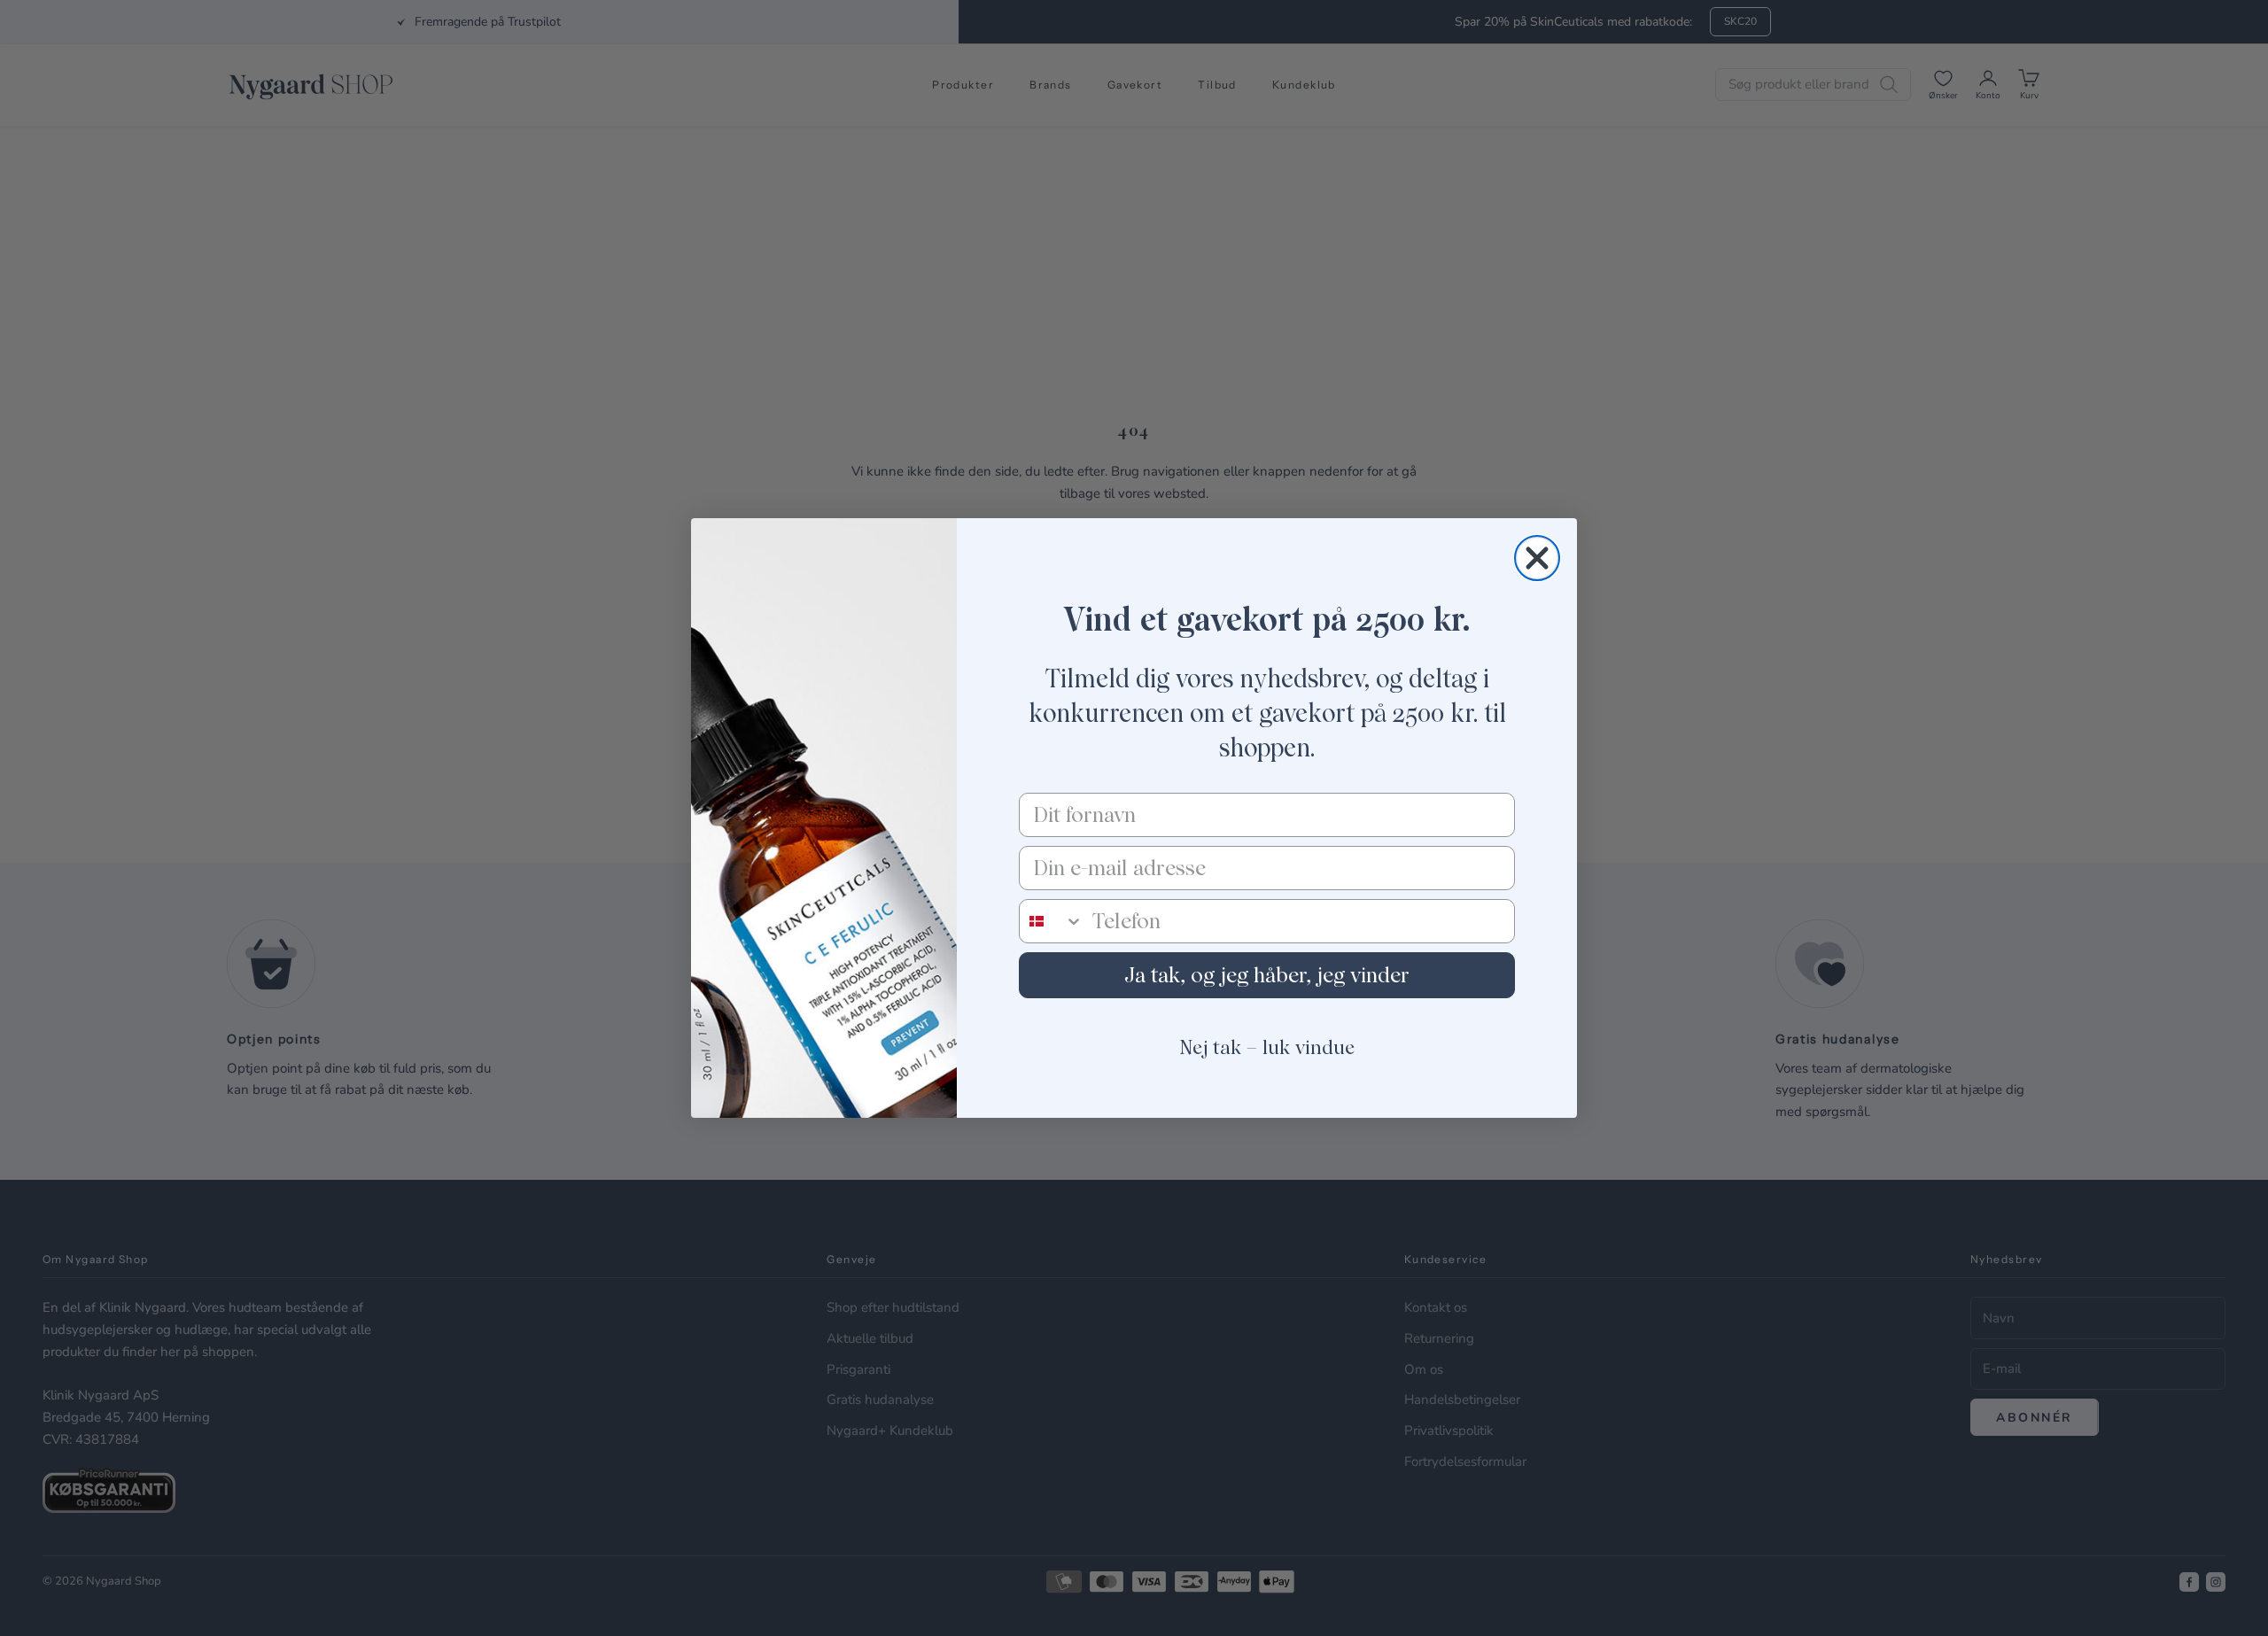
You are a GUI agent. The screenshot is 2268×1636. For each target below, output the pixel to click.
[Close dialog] (1537, 558)
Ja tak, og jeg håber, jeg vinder (1267, 975)
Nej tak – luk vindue (1267, 1047)
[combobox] (1052, 921)
